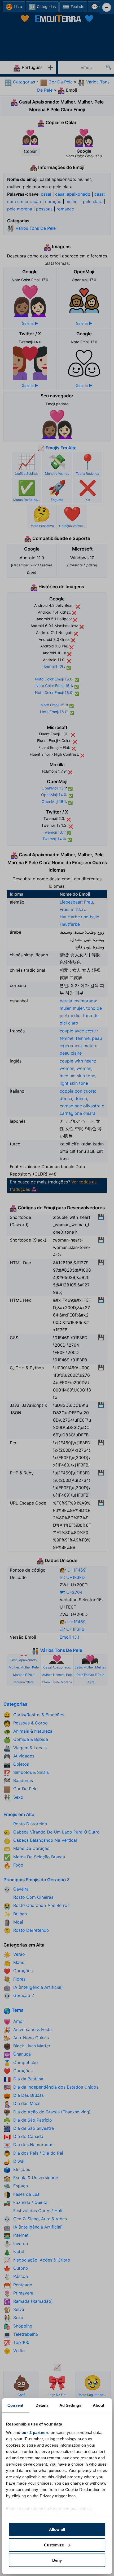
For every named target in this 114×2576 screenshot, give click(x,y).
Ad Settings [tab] (70, 2405)
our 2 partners (36, 2432)
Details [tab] (42, 2405)
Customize (54, 2545)
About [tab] (99, 2405)
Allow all (57, 2529)
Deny (57, 2560)
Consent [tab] (15, 2405)
